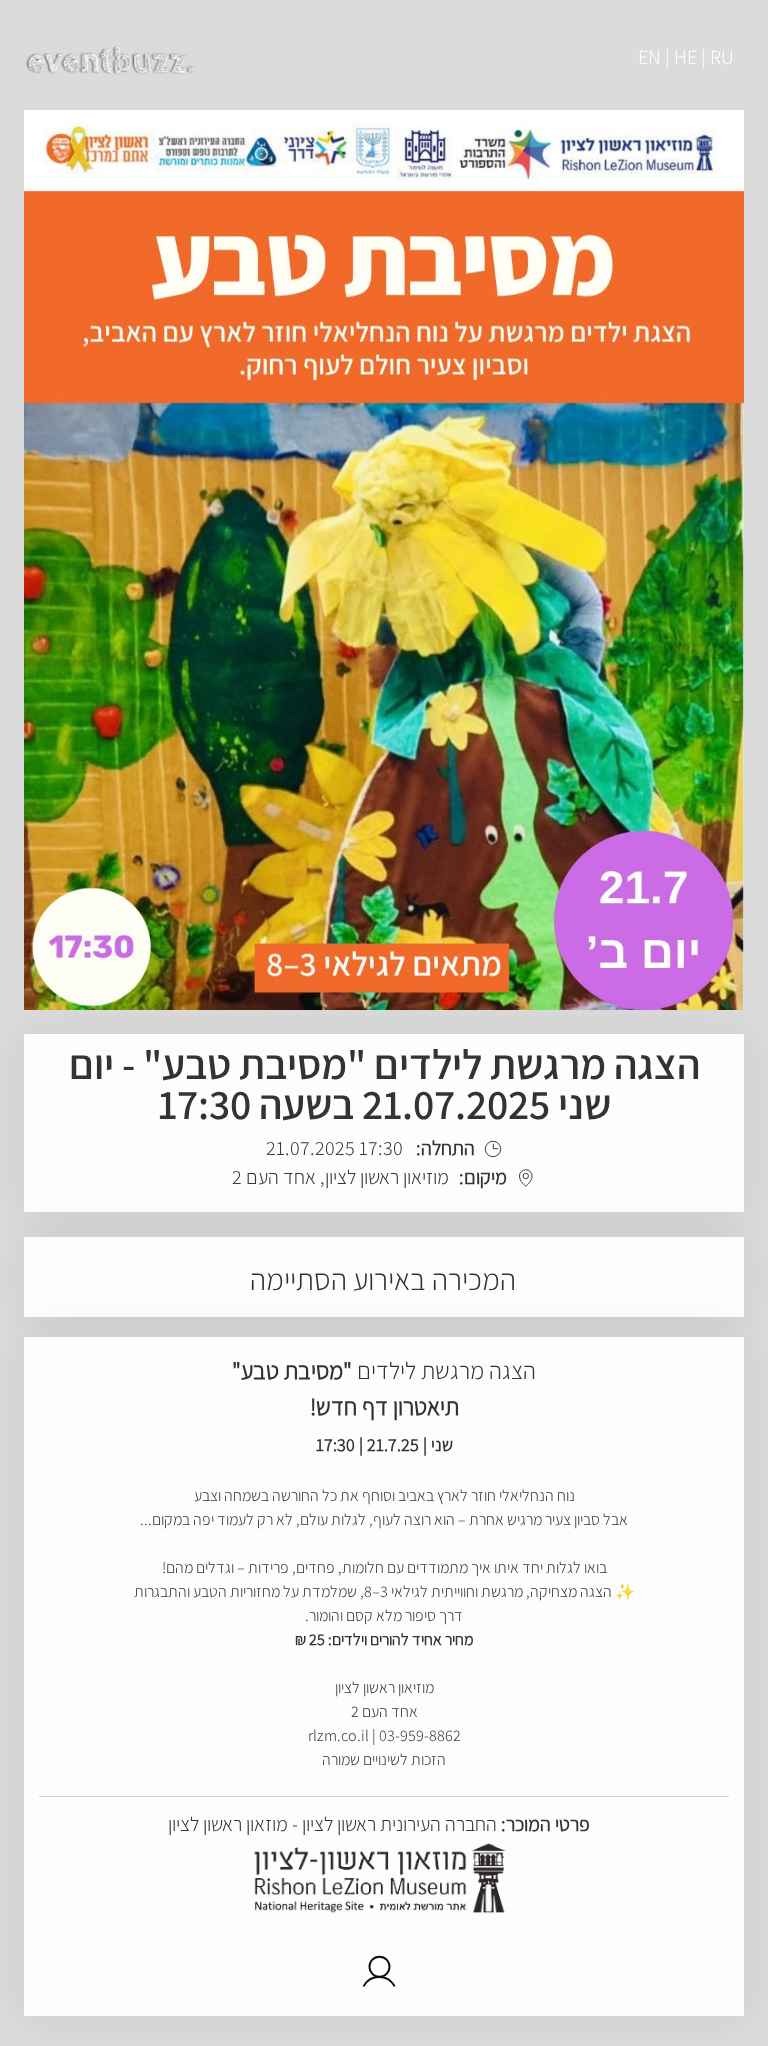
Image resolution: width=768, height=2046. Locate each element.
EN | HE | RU (686, 57)
